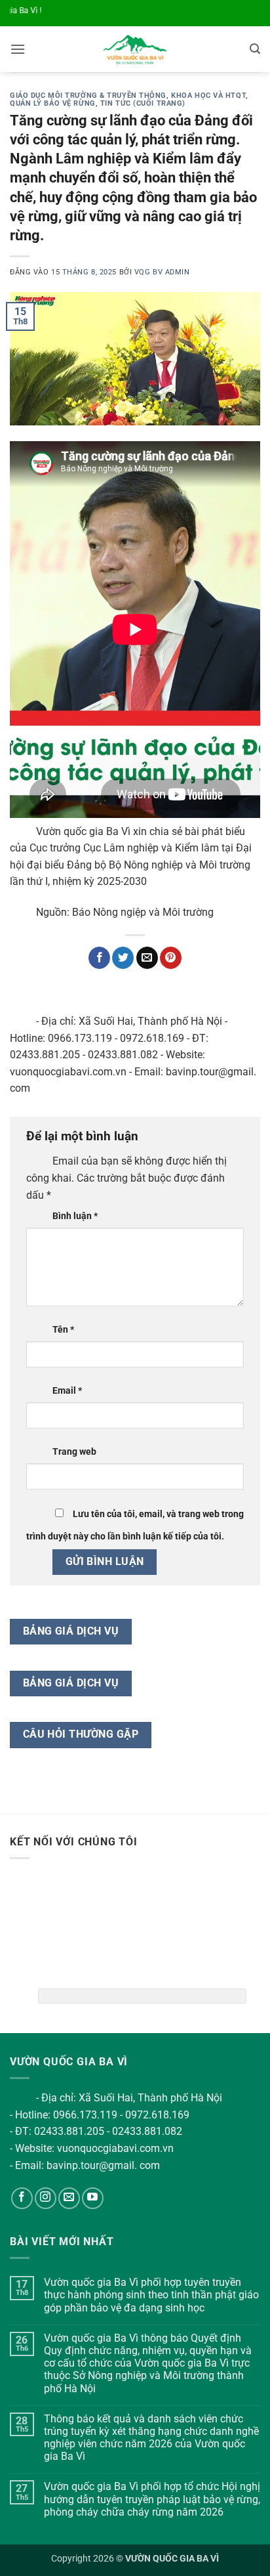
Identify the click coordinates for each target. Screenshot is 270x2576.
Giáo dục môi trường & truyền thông (88, 96)
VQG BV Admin (162, 272)
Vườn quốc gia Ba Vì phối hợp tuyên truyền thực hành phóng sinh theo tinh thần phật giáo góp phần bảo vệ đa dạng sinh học (151, 2295)
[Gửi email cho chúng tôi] (69, 2198)
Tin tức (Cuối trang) (143, 103)
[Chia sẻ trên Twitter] (123, 958)
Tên (63, 1330)
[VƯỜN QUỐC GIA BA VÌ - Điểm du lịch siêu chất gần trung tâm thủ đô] (135, 49)
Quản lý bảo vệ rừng (53, 103)
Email (67, 1391)
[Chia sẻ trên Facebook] (99, 958)
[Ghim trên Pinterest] (171, 958)
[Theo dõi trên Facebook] (22, 2198)
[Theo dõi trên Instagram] (46, 2198)
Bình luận (75, 1216)
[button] (18, 49)
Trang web (74, 1452)
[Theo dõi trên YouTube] (93, 2198)
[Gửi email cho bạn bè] (147, 958)
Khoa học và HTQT (208, 96)
